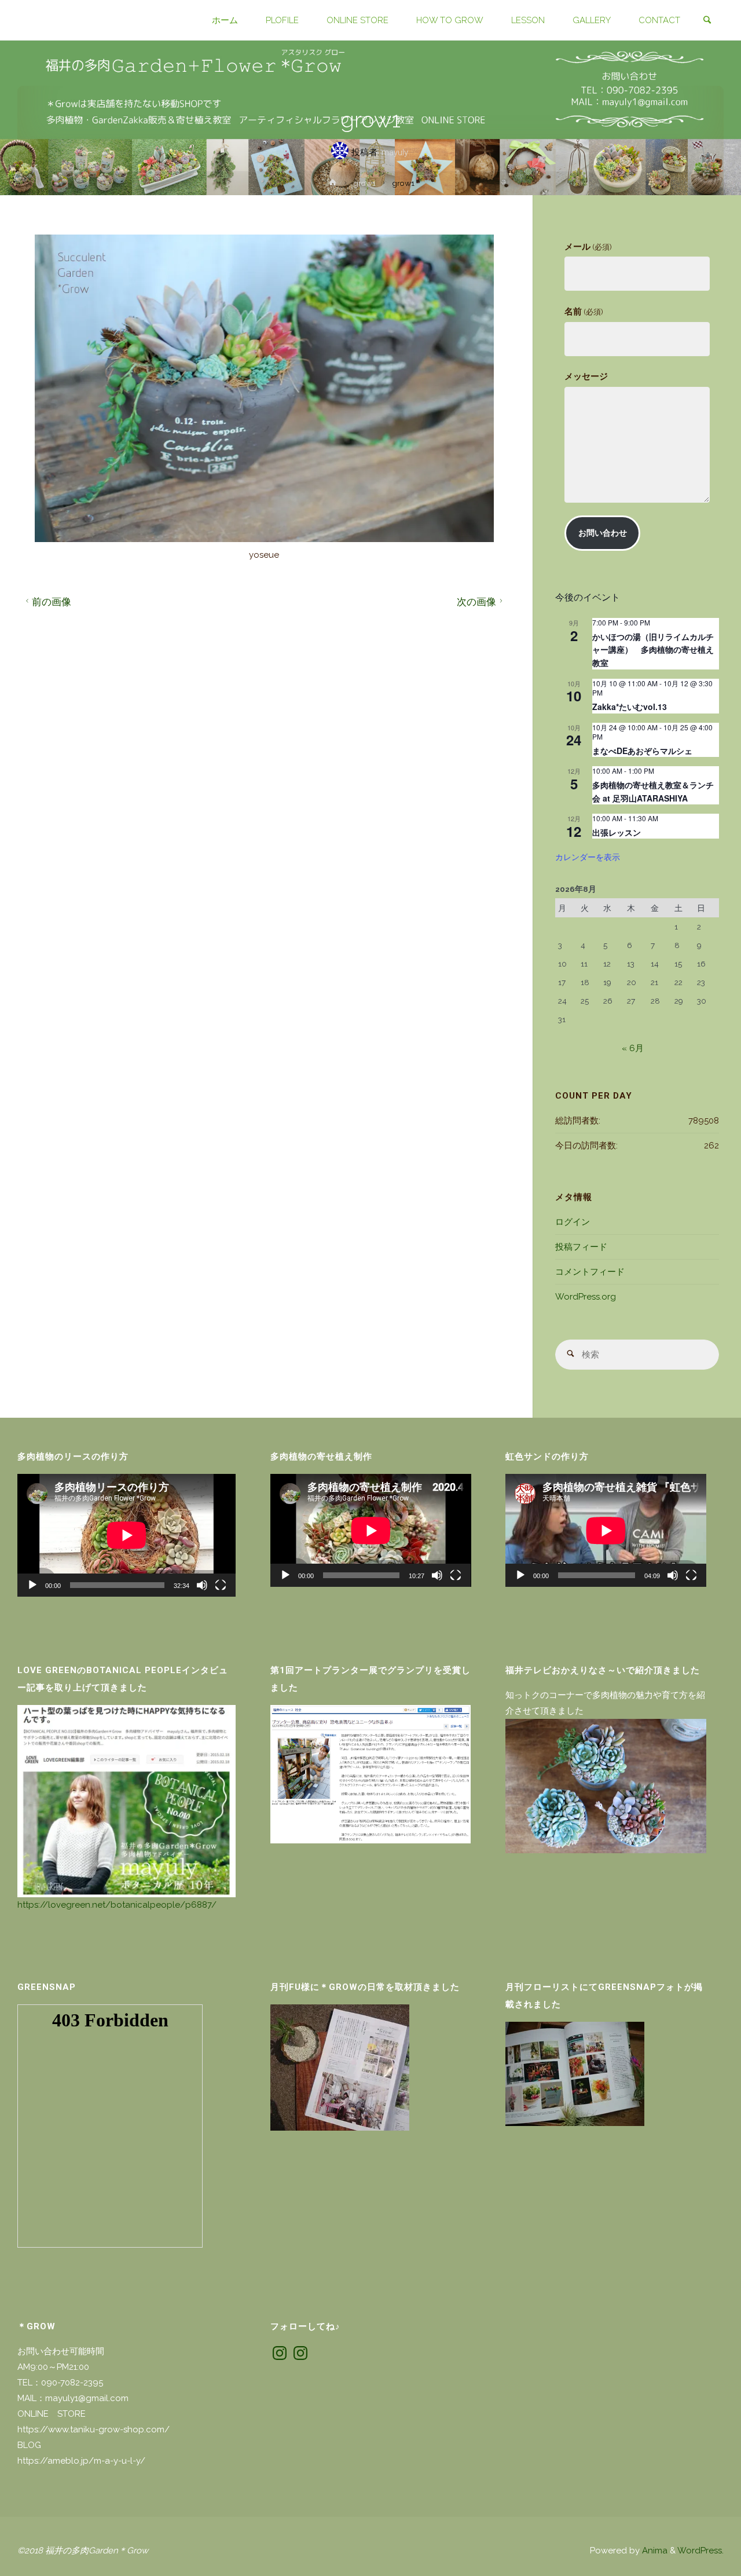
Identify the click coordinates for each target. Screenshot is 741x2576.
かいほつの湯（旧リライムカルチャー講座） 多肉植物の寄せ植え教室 (653, 650)
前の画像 (52, 602)
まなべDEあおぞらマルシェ (642, 751)
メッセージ (586, 376)
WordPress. (700, 2551)
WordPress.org (586, 1297)
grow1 (364, 183)
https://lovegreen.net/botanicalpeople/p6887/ (117, 1905)
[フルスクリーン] (221, 1585)
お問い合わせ (603, 533)
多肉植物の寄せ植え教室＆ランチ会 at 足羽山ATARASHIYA (653, 791)
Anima (654, 2551)
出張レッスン (617, 832)
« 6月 (633, 1048)
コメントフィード (590, 1272)
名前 (584, 312)
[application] (126, 1535)
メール (588, 247)
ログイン (573, 1222)
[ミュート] (202, 1585)
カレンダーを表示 (588, 857)
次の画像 (476, 602)
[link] (707, 21)
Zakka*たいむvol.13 (630, 707)
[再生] (32, 1585)
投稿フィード (581, 1247)
